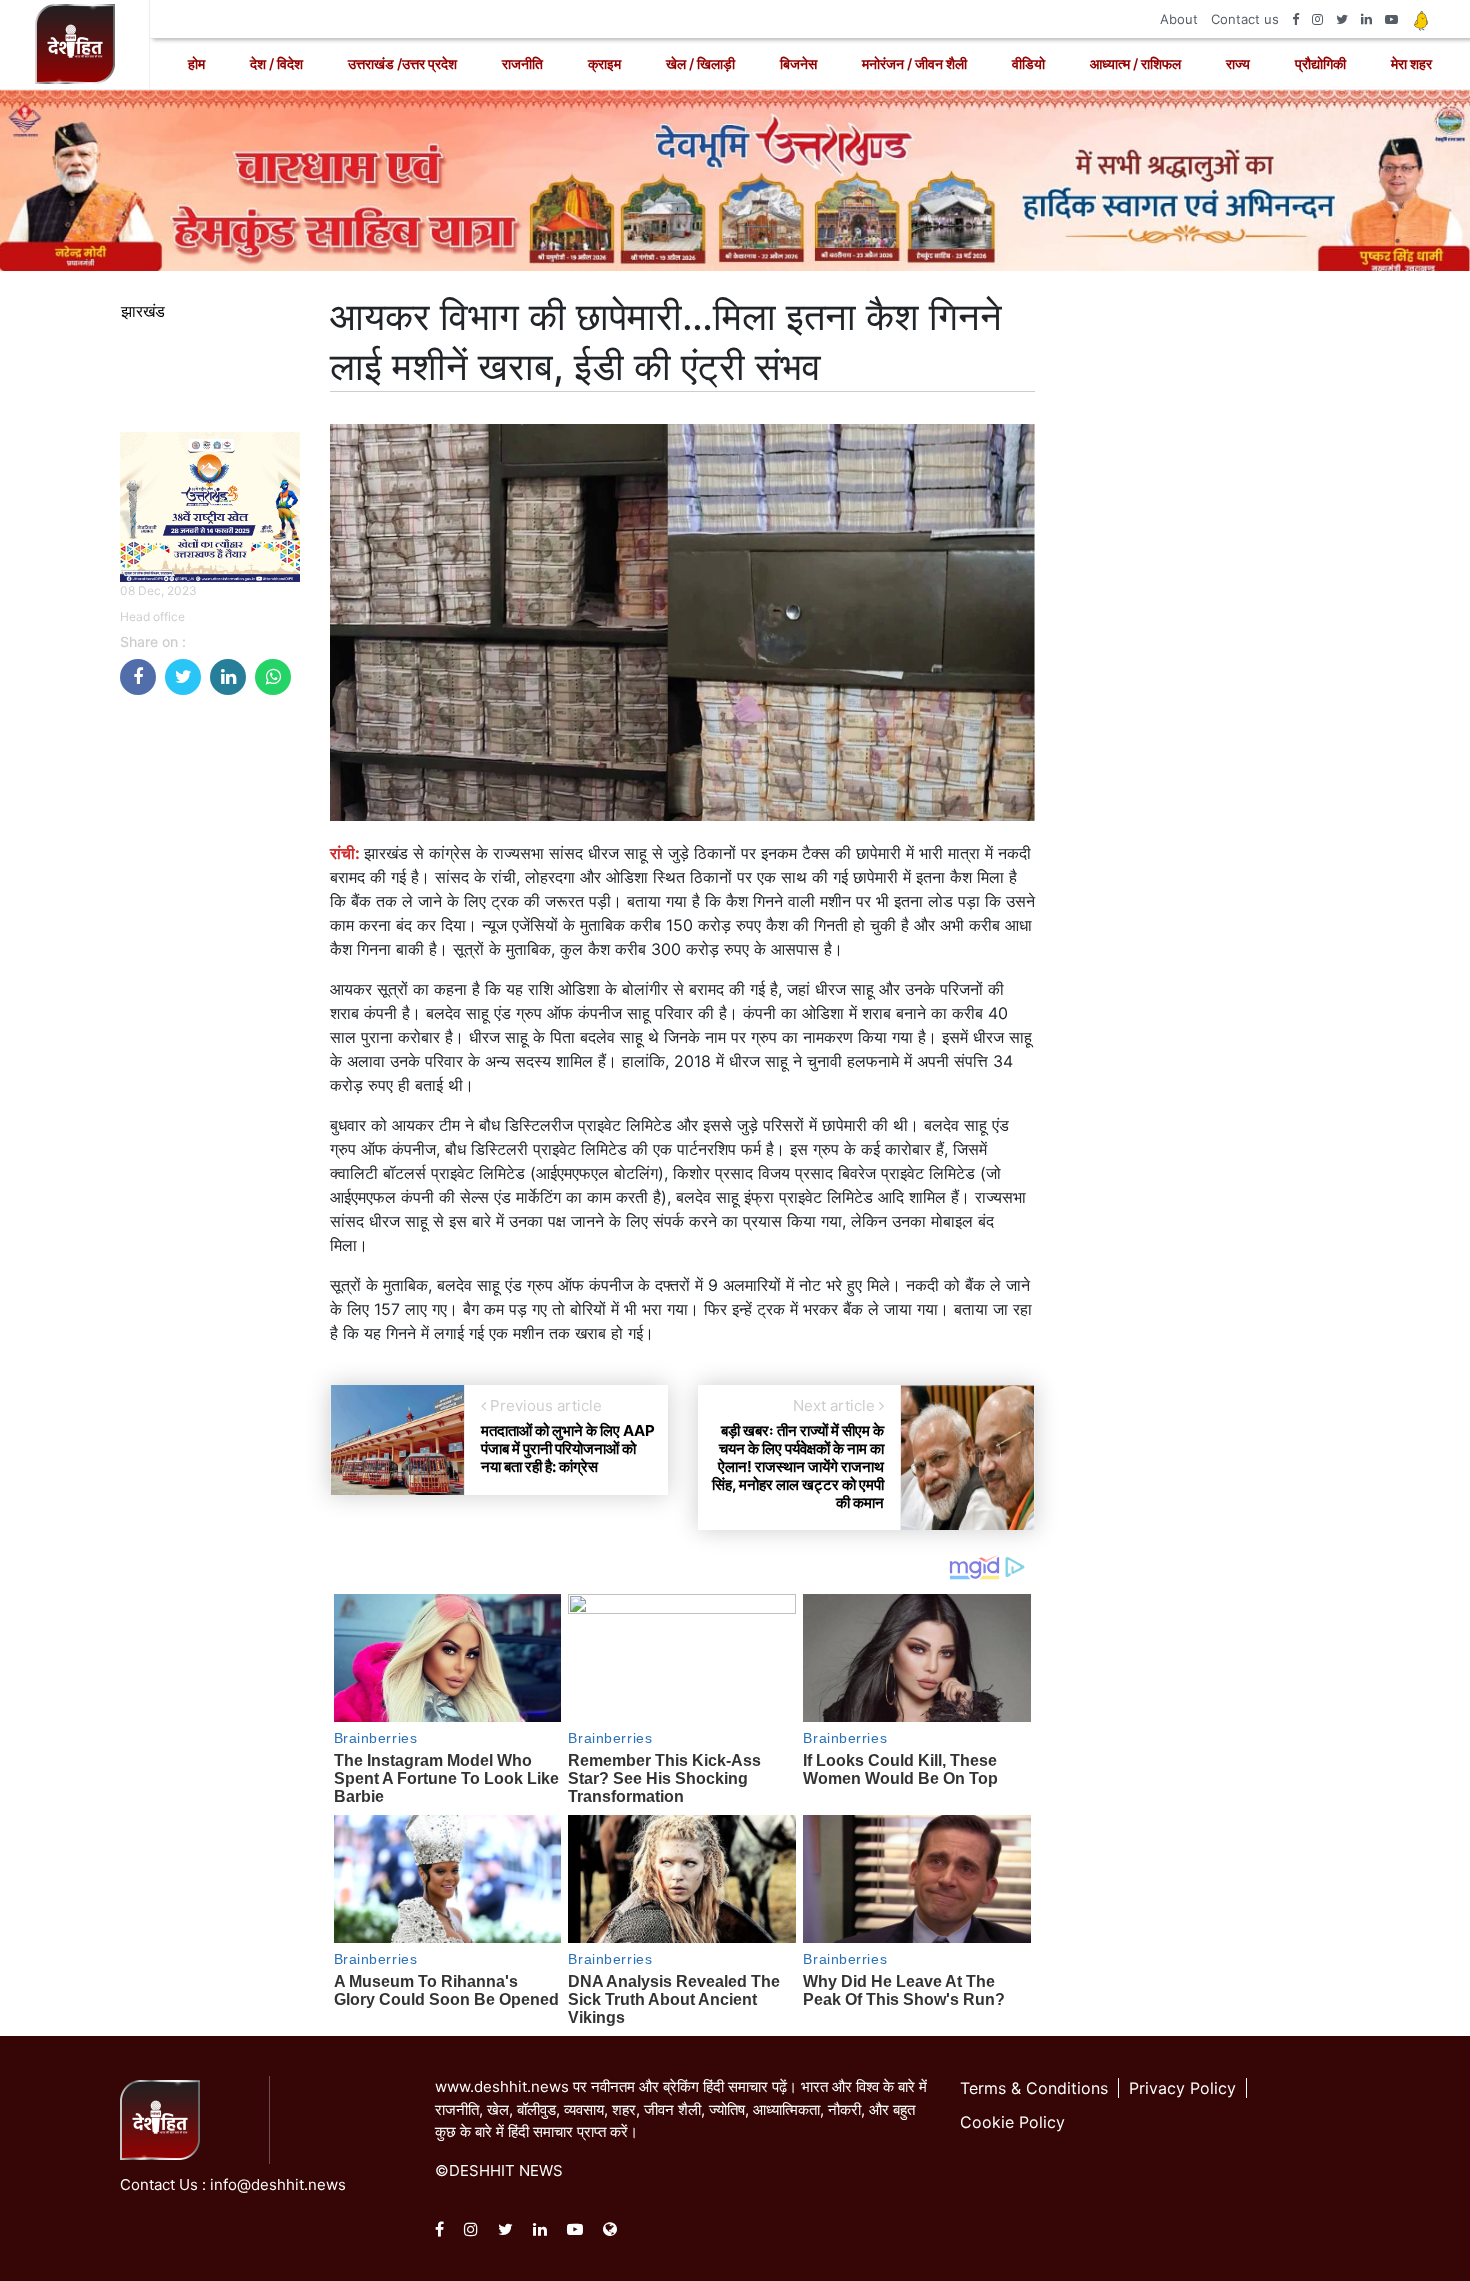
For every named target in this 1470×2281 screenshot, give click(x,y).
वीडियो (1028, 63)
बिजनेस (798, 63)
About (1179, 19)
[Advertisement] (210, 1011)
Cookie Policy (1012, 2122)
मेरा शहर (1411, 63)
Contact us (1245, 19)
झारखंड (143, 311)
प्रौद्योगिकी (1320, 63)
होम (196, 63)
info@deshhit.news (278, 2184)
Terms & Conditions (1034, 2088)
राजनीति (522, 63)
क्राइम (604, 63)
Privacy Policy (1182, 2088)
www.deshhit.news (502, 2086)
